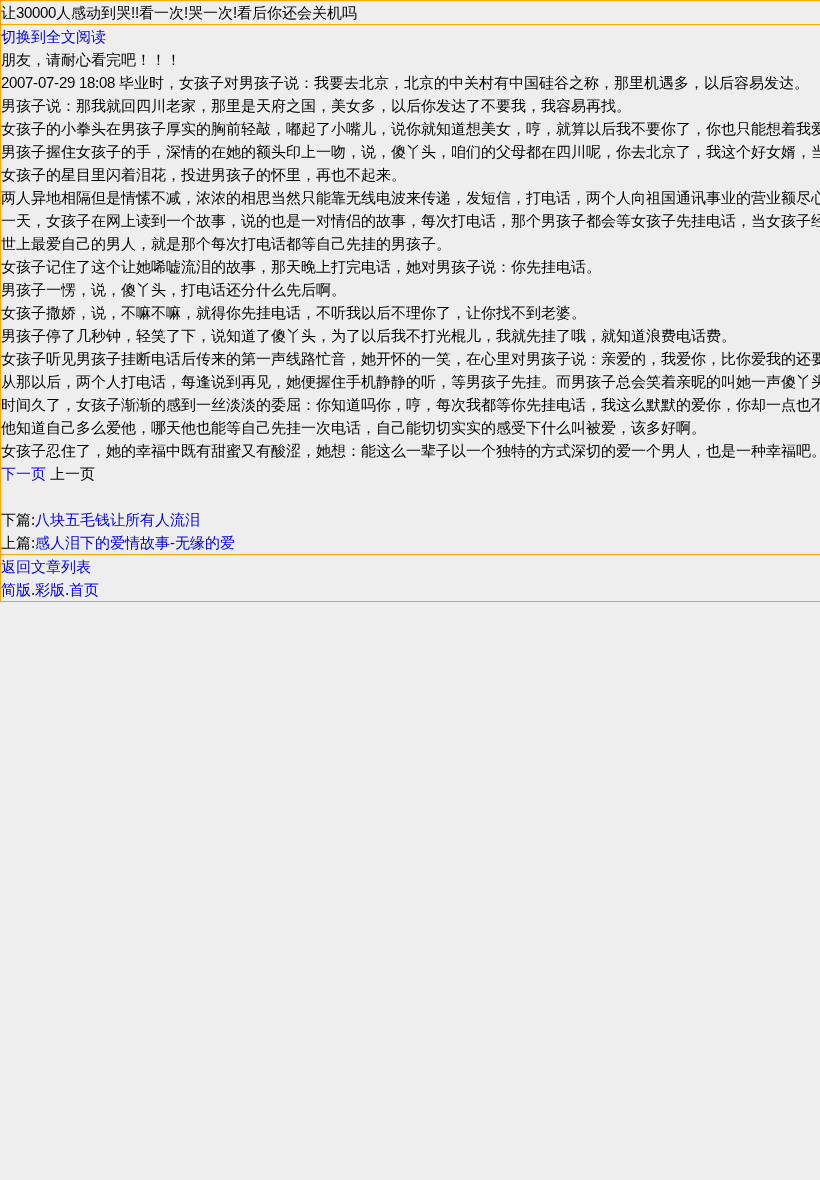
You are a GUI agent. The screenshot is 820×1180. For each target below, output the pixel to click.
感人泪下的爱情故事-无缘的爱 (135, 542)
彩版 (50, 589)
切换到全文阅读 (53, 36)
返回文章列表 (46, 566)
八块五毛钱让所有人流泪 (117, 519)
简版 (16, 589)
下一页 (23, 473)
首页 (84, 589)
